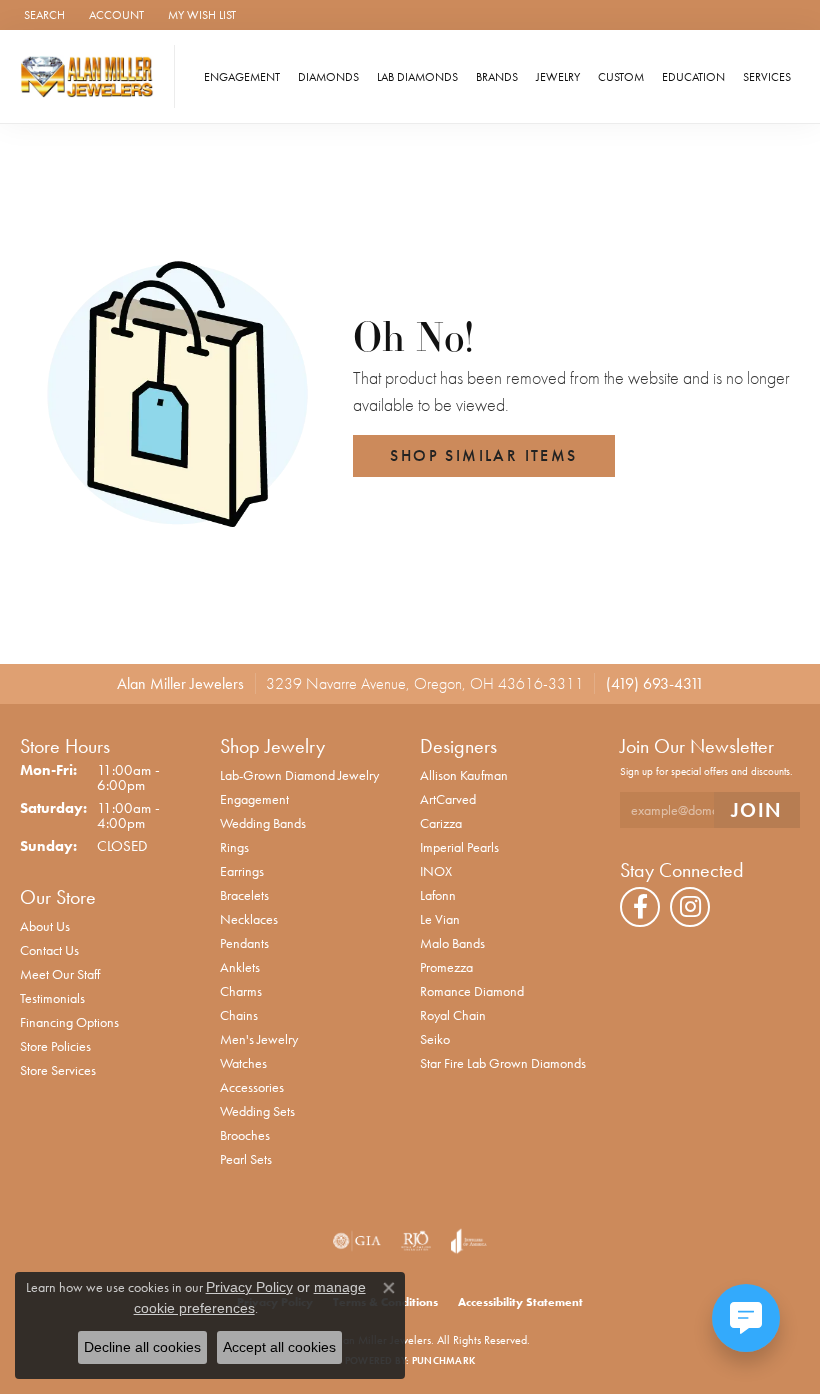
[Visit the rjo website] (416, 1241)
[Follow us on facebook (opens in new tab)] (640, 907)
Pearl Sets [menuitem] (246, 1159)
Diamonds (328, 77)
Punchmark (443, 1360)
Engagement (242, 77)
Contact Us (49, 950)
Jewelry (558, 77)
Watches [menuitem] (243, 1063)
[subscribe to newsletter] (757, 810)
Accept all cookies (279, 1347)
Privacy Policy (249, 1287)
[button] (42, 15)
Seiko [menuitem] (435, 1039)
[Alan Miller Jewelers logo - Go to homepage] (92, 76)
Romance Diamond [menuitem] (472, 991)
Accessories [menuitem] (252, 1087)
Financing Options (69, 1022)
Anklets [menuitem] (240, 967)
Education (693, 77)
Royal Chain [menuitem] (453, 1015)
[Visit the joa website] (468, 1241)
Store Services (58, 1070)
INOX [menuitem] (436, 871)
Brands (497, 77)
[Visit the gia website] (357, 1241)
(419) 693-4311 (655, 683)
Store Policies (55, 1046)
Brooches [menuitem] (245, 1135)
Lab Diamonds (417, 77)
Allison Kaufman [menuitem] (464, 775)
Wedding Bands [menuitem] (263, 823)
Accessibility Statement (520, 1302)
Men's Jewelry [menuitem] (259, 1039)
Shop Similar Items (483, 455)
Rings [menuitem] (234, 847)
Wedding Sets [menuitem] (257, 1111)
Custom (621, 77)
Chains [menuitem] (239, 1015)
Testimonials (52, 998)
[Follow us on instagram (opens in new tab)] (690, 907)
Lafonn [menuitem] (438, 895)
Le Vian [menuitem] (440, 919)
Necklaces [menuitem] (249, 919)
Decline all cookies (142, 1347)
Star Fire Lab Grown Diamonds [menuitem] (503, 1063)
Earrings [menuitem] (242, 871)
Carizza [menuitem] (441, 823)
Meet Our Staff (60, 974)
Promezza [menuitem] (446, 967)
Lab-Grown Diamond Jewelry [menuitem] (299, 775)
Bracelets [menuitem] (244, 895)
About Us (45, 926)
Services (767, 77)
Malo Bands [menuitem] (452, 943)
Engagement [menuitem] (254, 799)
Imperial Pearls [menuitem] (459, 847)
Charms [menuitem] (241, 991)
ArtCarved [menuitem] (448, 799)
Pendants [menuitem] (244, 943)
